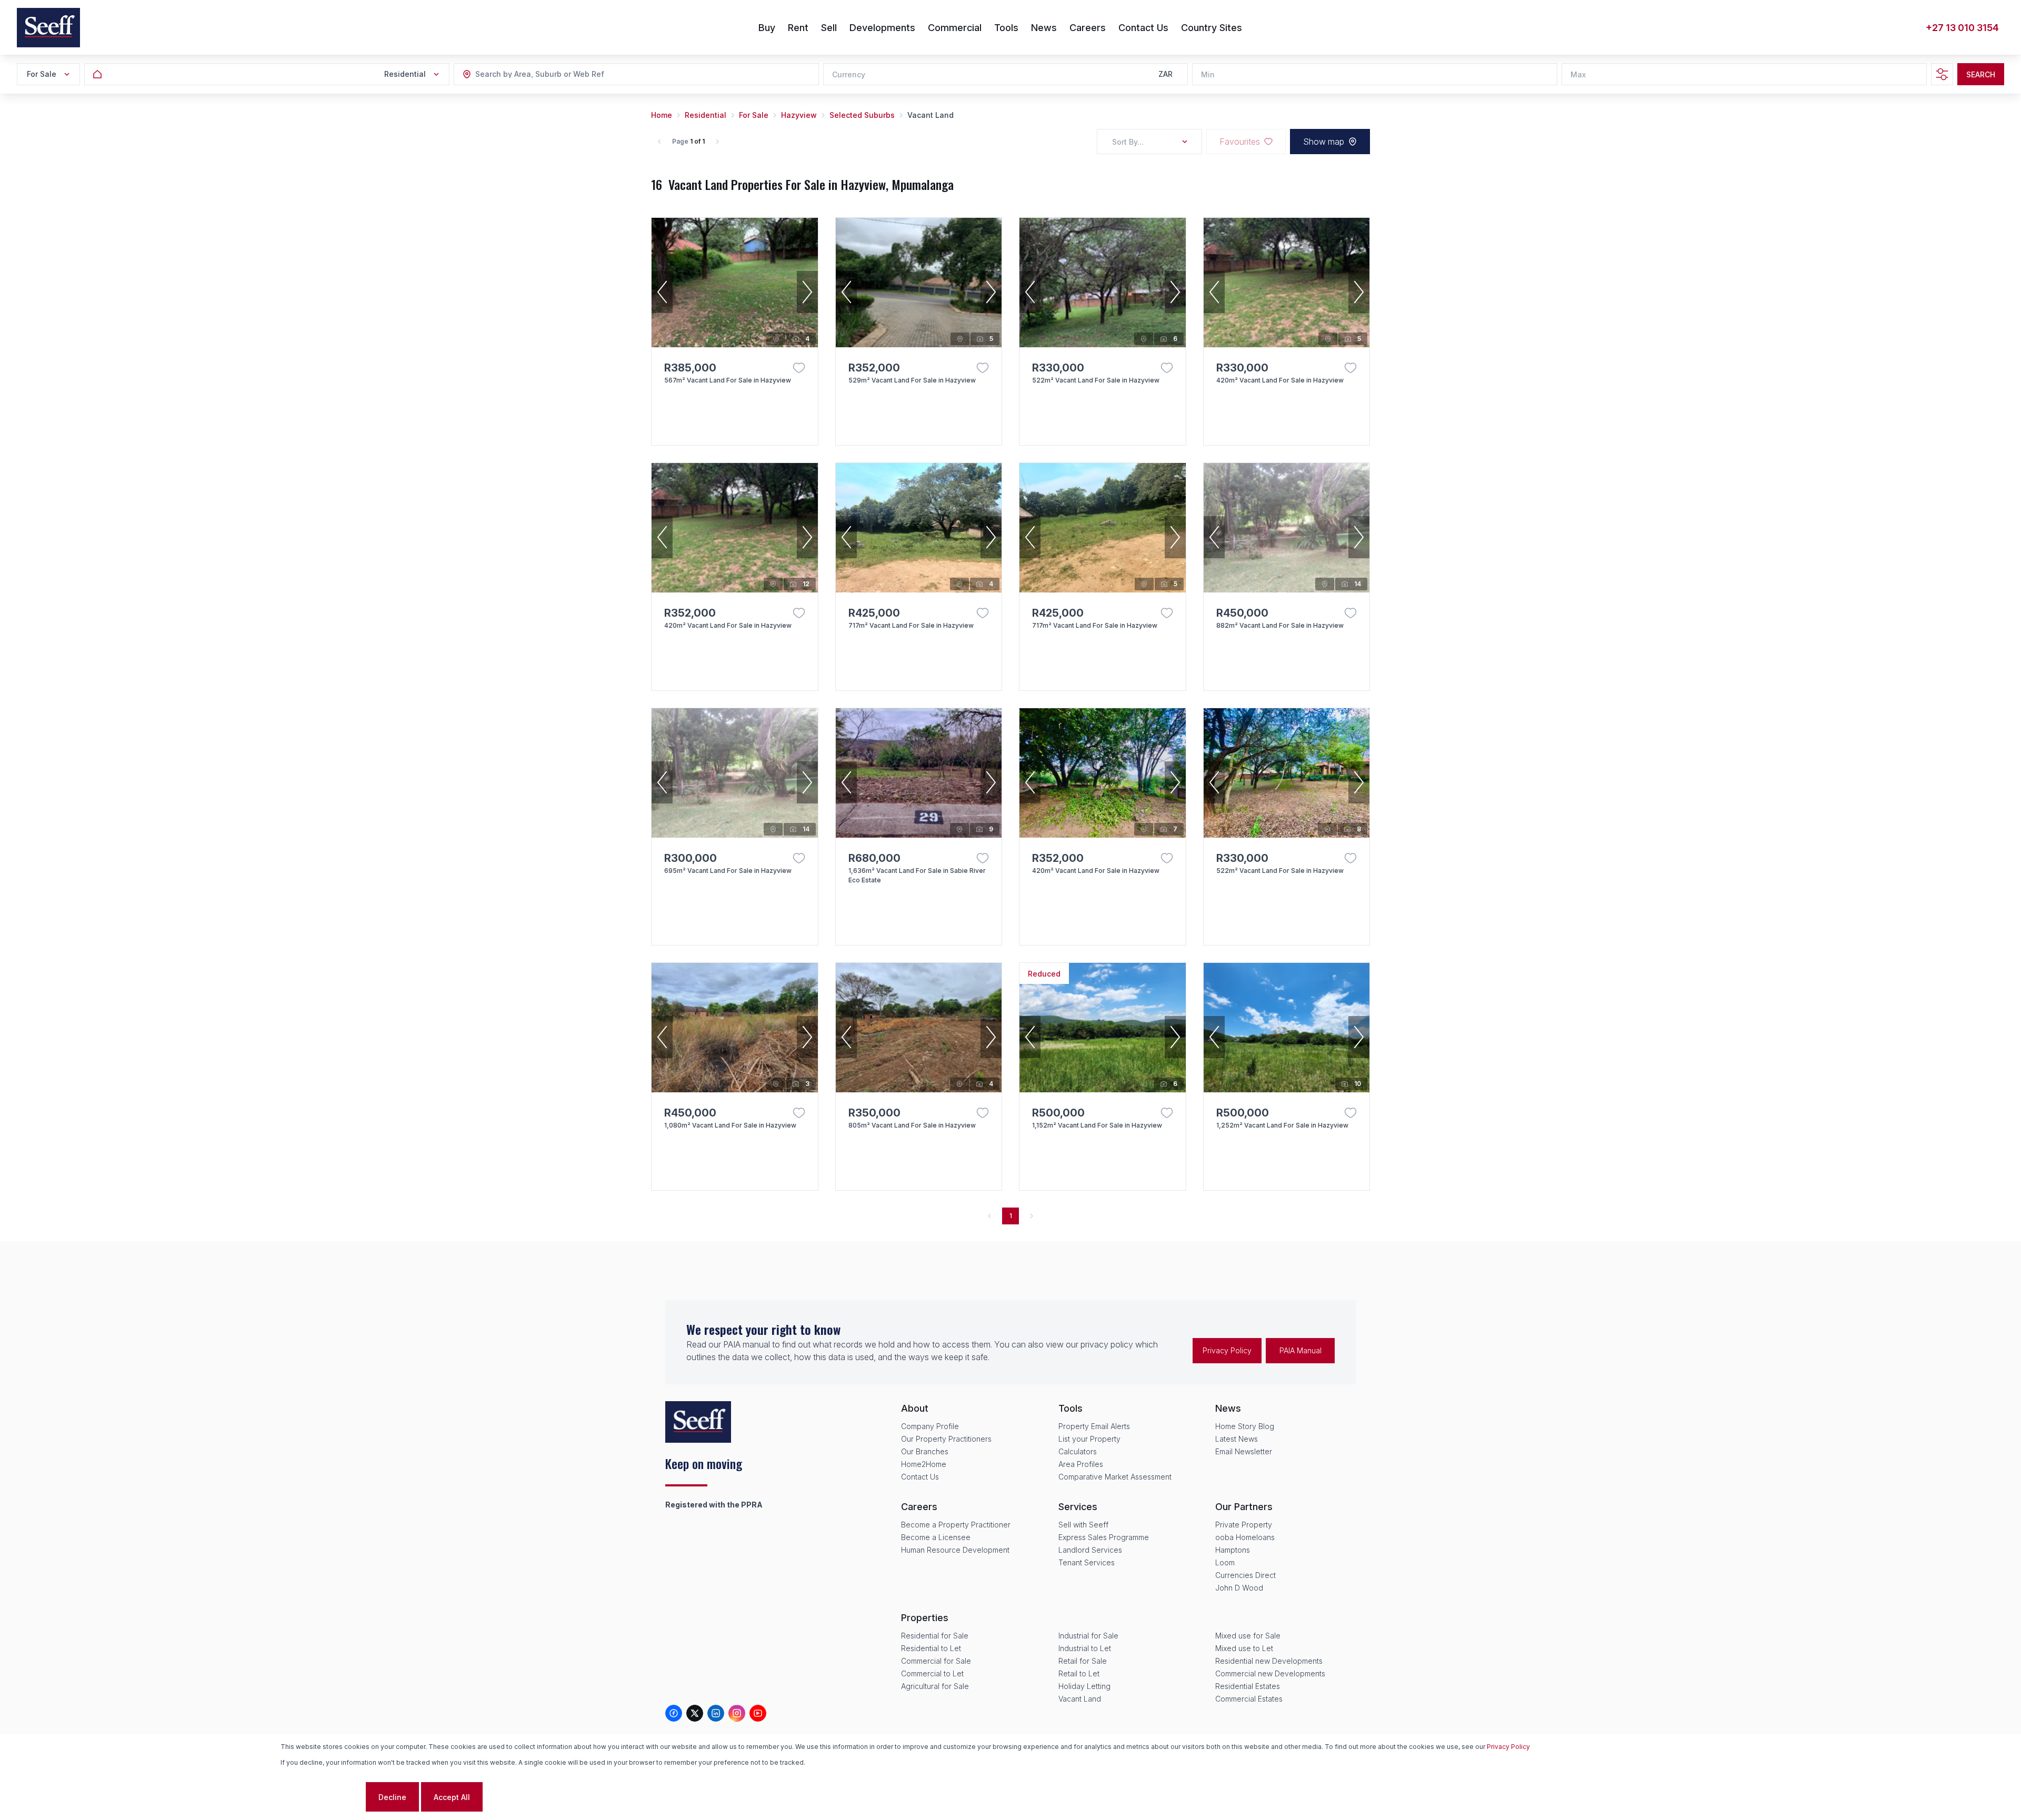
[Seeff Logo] (48, 28)
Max (1578, 74)
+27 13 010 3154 (1962, 28)
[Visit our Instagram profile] (737, 1713)
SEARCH (1981, 74)
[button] (662, 292)
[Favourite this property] (799, 368)
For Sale (754, 115)
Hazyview (799, 115)
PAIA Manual (1300, 1350)
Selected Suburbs (862, 115)
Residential (706, 115)
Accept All (452, 1797)
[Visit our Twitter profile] (695, 1713)
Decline (392, 1797)
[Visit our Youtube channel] (758, 1713)
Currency (849, 74)
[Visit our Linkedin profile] (716, 1713)
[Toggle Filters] (1942, 74)
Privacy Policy (1227, 1350)
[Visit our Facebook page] (674, 1713)
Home (662, 115)
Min (1208, 74)
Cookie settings (322, 1797)
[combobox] (533, 74)
